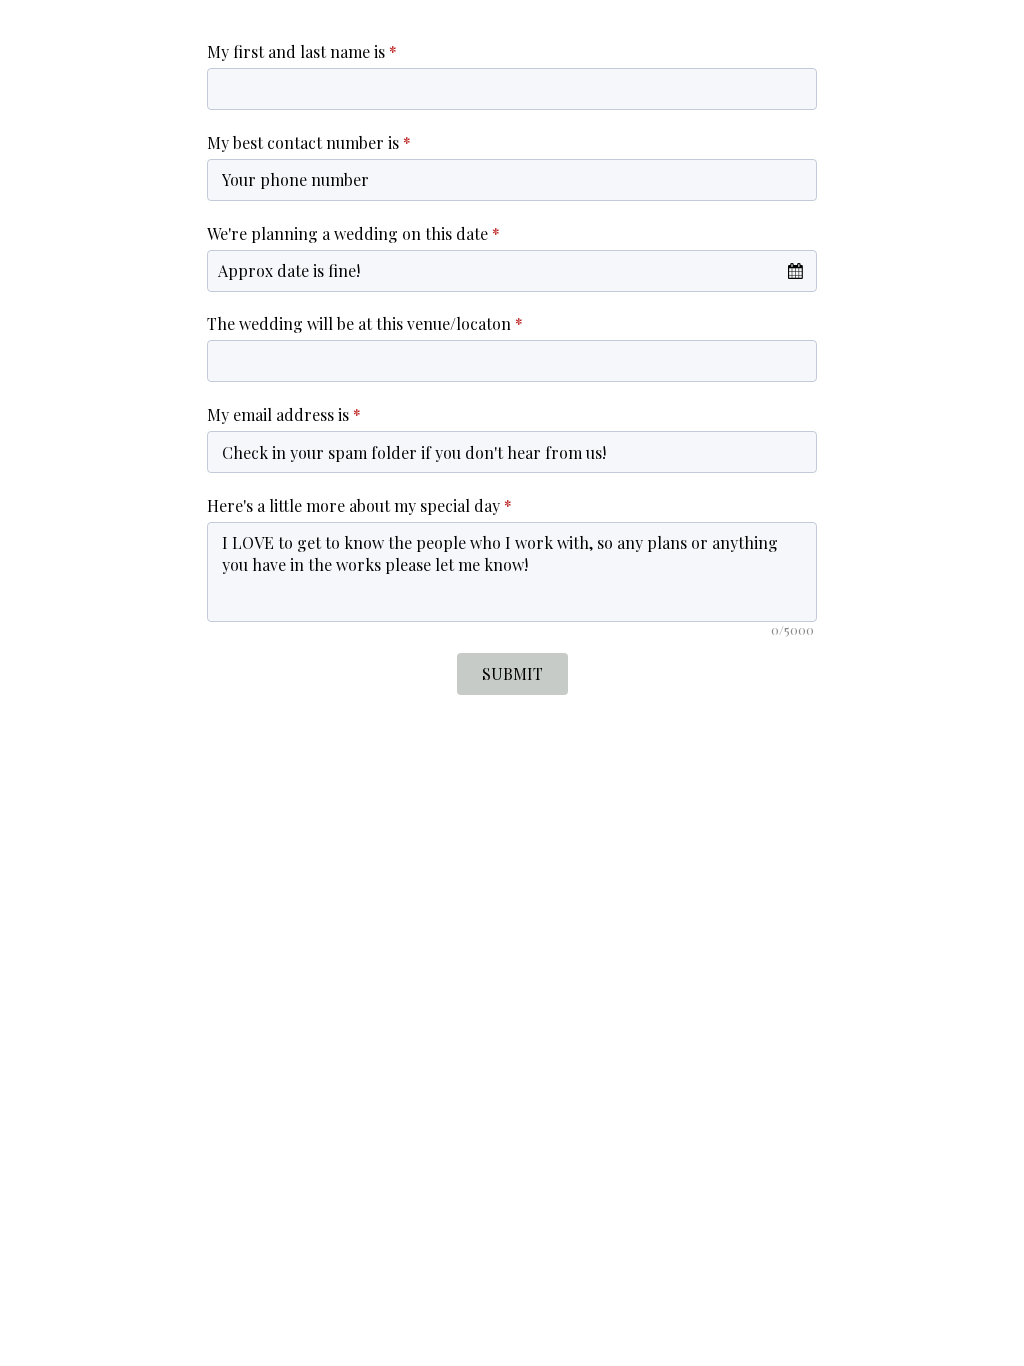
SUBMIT (512, 673)
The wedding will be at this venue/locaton (365, 323)
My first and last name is (302, 51)
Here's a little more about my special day (359, 505)
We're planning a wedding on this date (353, 233)
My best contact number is (309, 142)
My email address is (284, 414)
